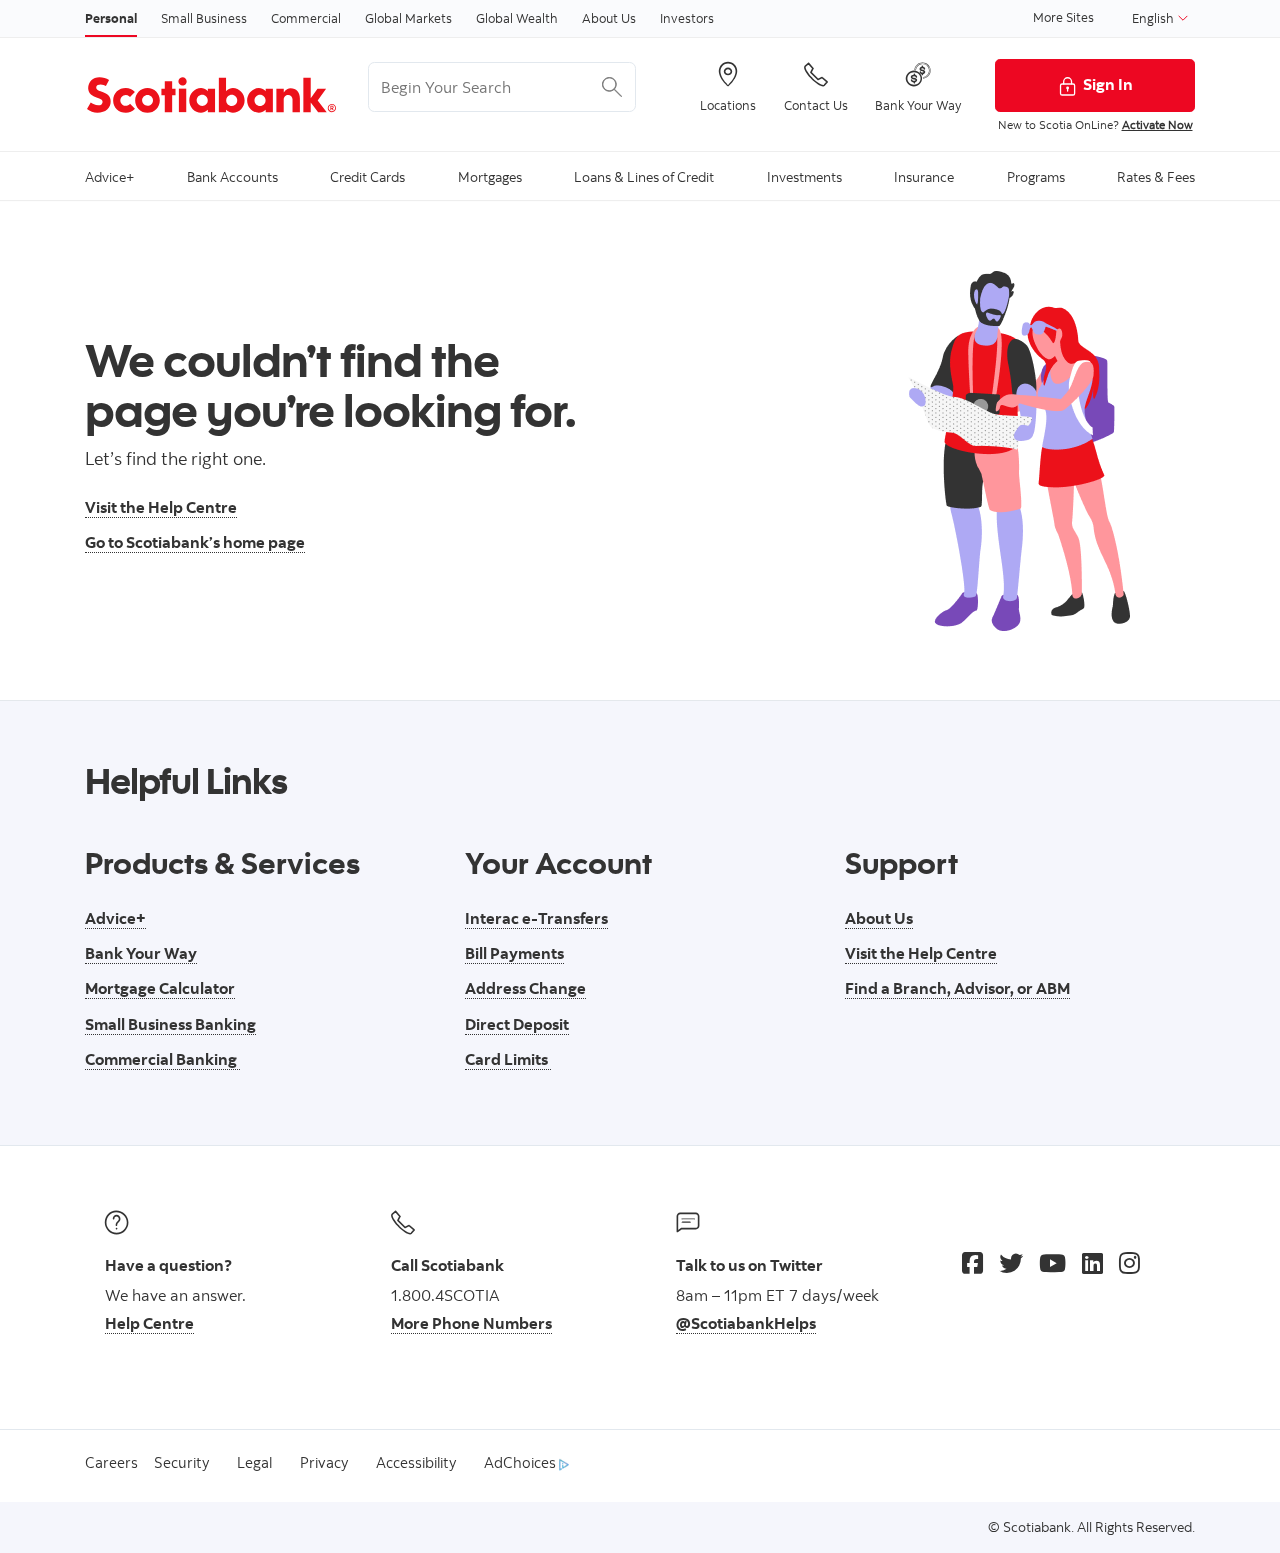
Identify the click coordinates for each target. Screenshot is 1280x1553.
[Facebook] (972, 1263)
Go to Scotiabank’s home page (195, 542)
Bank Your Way (141, 953)
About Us (609, 18)
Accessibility (416, 1462)
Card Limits (508, 1059)
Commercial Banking (162, 1059)
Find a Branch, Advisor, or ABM (957, 988)
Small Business (204, 18)
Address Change (525, 988)
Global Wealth (517, 18)
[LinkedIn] (1092, 1263)
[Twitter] (1011, 1263)
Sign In (1108, 84)
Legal (254, 1462)
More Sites (1063, 17)
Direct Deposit (517, 1024)
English (1154, 18)
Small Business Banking (170, 1024)
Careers (111, 1462)
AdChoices (521, 1462)
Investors (687, 18)
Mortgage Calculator (160, 988)
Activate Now (1157, 124)
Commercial (306, 18)
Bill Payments (514, 953)
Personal (111, 18)
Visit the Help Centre (161, 507)
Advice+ (115, 918)
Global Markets (408, 18)
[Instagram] (1129, 1263)
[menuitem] (109, 176)
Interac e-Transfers (536, 918)
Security (181, 1462)
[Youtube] (1052, 1263)
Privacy (324, 1462)
